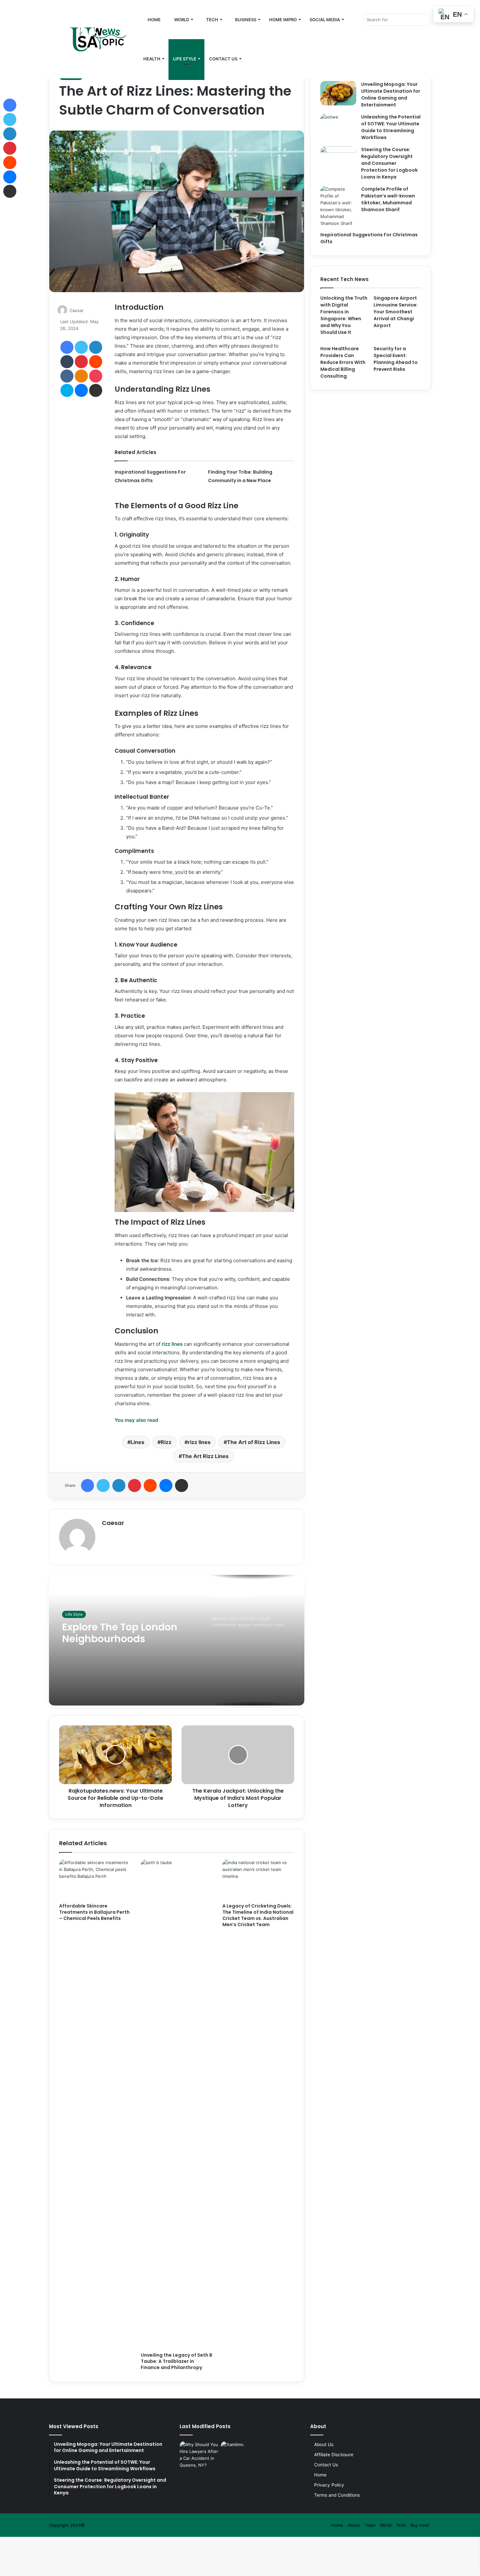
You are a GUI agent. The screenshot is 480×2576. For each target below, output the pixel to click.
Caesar (77, 310)
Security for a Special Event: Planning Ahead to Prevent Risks (396, 359)
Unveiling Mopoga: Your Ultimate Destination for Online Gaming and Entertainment (391, 94)
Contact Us (223, 59)
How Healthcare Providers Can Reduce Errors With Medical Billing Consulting (343, 362)
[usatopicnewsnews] (90, 39)
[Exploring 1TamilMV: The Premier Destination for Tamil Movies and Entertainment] (240, 2452)
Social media (325, 20)
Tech (212, 20)
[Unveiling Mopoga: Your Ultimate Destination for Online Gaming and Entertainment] (338, 93)
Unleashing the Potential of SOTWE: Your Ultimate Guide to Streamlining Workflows (391, 127)
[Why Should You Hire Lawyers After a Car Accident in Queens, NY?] (199, 2455)
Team (370, 2525)
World (181, 20)
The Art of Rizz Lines (254, 1442)
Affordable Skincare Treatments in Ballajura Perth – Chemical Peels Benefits (94, 1912)
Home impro (283, 20)
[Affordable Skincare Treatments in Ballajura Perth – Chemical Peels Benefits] (95, 1879)
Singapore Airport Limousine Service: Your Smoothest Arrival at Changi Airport (396, 312)
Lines (137, 1442)
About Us (324, 2444)
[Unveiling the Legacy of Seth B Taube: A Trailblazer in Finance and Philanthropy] (177, 2104)
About (354, 2525)
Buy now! (420, 2525)
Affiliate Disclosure (334, 2455)
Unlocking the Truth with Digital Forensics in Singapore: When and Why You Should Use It (344, 315)
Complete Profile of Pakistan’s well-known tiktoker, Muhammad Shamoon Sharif (388, 199)
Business (245, 20)
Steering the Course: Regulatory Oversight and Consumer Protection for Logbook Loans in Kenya (389, 163)
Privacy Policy (329, 2485)
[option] (177, 1640)
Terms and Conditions (337, 2495)
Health (152, 59)
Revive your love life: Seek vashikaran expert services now (129, 1640)
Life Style (185, 59)
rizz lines (199, 1442)
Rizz (166, 1442)
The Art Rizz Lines (205, 1456)
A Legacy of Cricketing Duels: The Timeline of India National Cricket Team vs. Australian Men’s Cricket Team (258, 1915)
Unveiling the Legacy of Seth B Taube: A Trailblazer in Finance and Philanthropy (176, 2361)
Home (154, 20)
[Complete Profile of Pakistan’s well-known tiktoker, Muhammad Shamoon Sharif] (338, 206)
